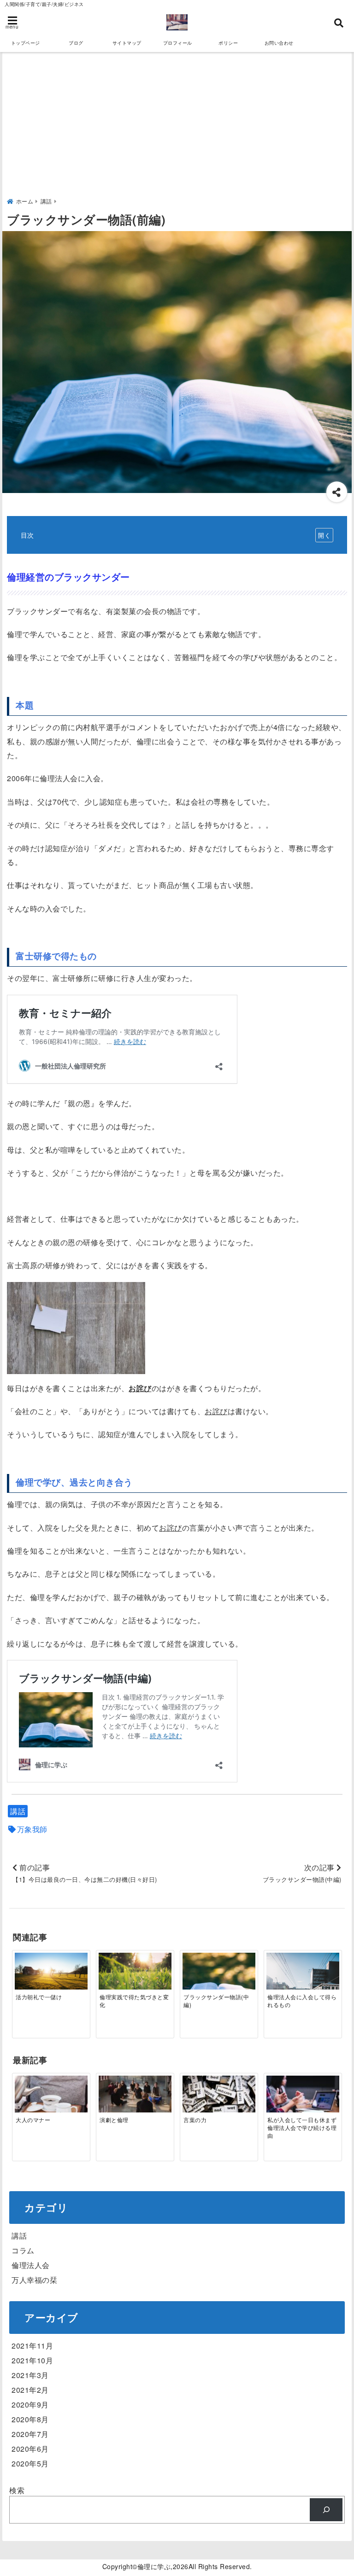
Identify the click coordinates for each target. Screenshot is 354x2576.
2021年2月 (30, 2390)
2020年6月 (30, 2449)
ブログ (76, 43)
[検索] (326, 2509)
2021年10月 (32, 2360)
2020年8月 (30, 2419)
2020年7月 (30, 2434)
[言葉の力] (219, 2100)
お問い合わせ (279, 43)
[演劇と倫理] (135, 2100)
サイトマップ (127, 43)
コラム (23, 2250)
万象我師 (32, 1829)
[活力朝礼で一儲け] (51, 1975)
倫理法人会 (31, 2265)
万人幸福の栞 (34, 2280)
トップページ (26, 43)
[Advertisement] (177, 126)
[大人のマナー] (51, 2100)
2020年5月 (30, 2463)
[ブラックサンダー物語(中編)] (219, 1980)
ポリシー (228, 43)
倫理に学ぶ (154, 2566)
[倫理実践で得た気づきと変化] (135, 1973)
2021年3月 (30, 2375)
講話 (18, 1811)
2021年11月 (32, 2346)
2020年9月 (30, 2405)
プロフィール (178, 43)
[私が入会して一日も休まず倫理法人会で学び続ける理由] (303, 2100)
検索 (17, 2490)
